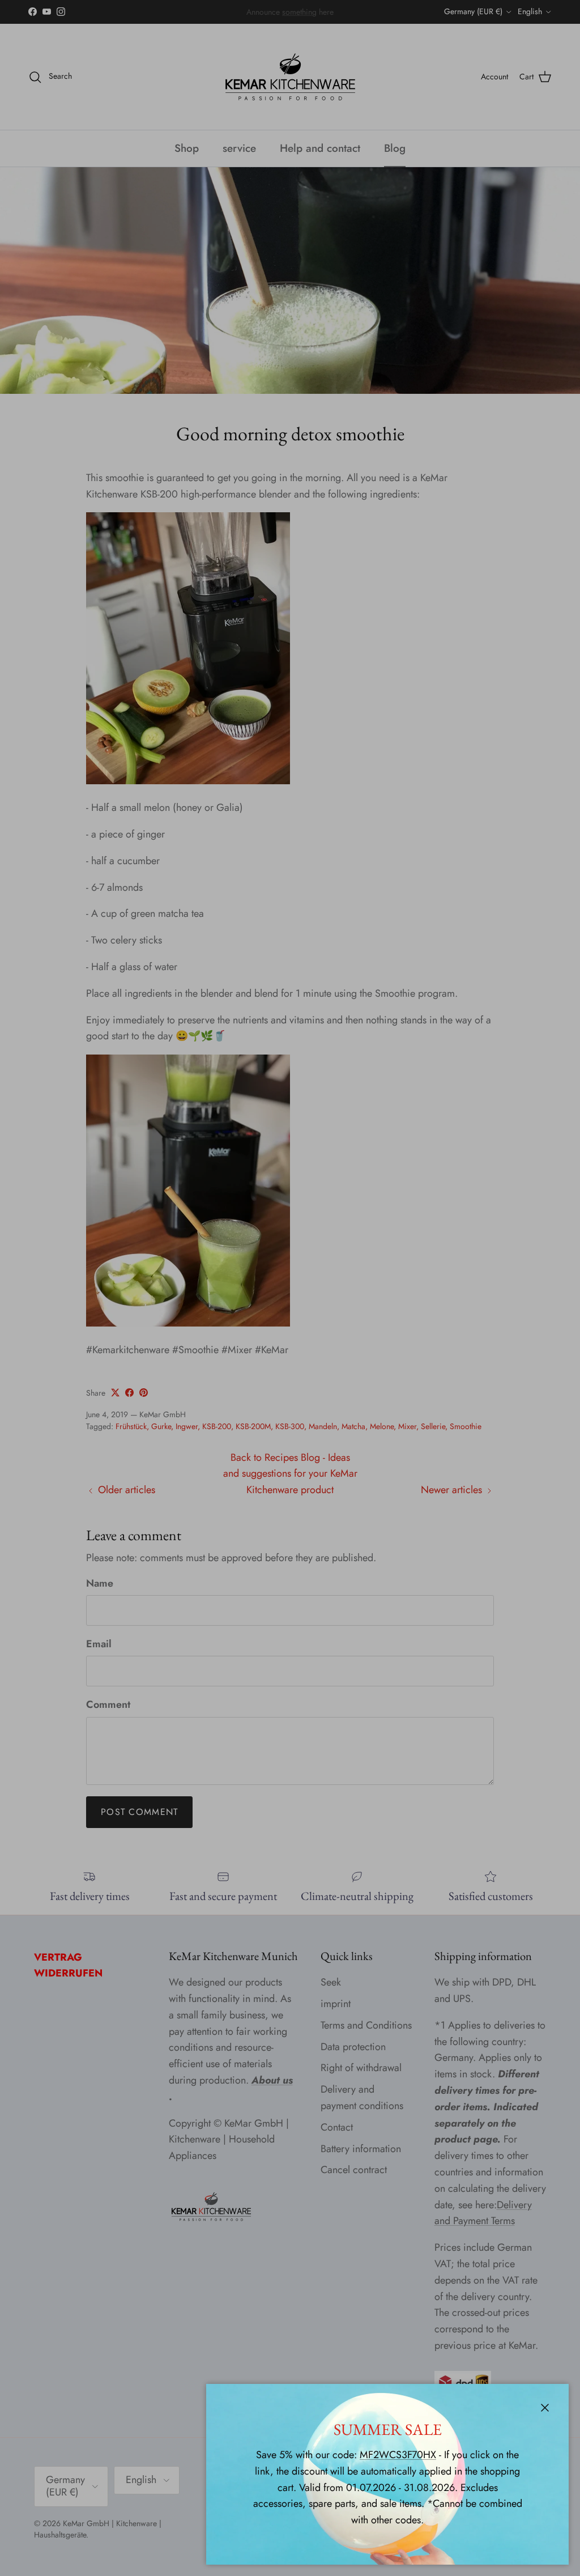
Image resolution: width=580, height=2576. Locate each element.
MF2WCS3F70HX (398, 2455)
